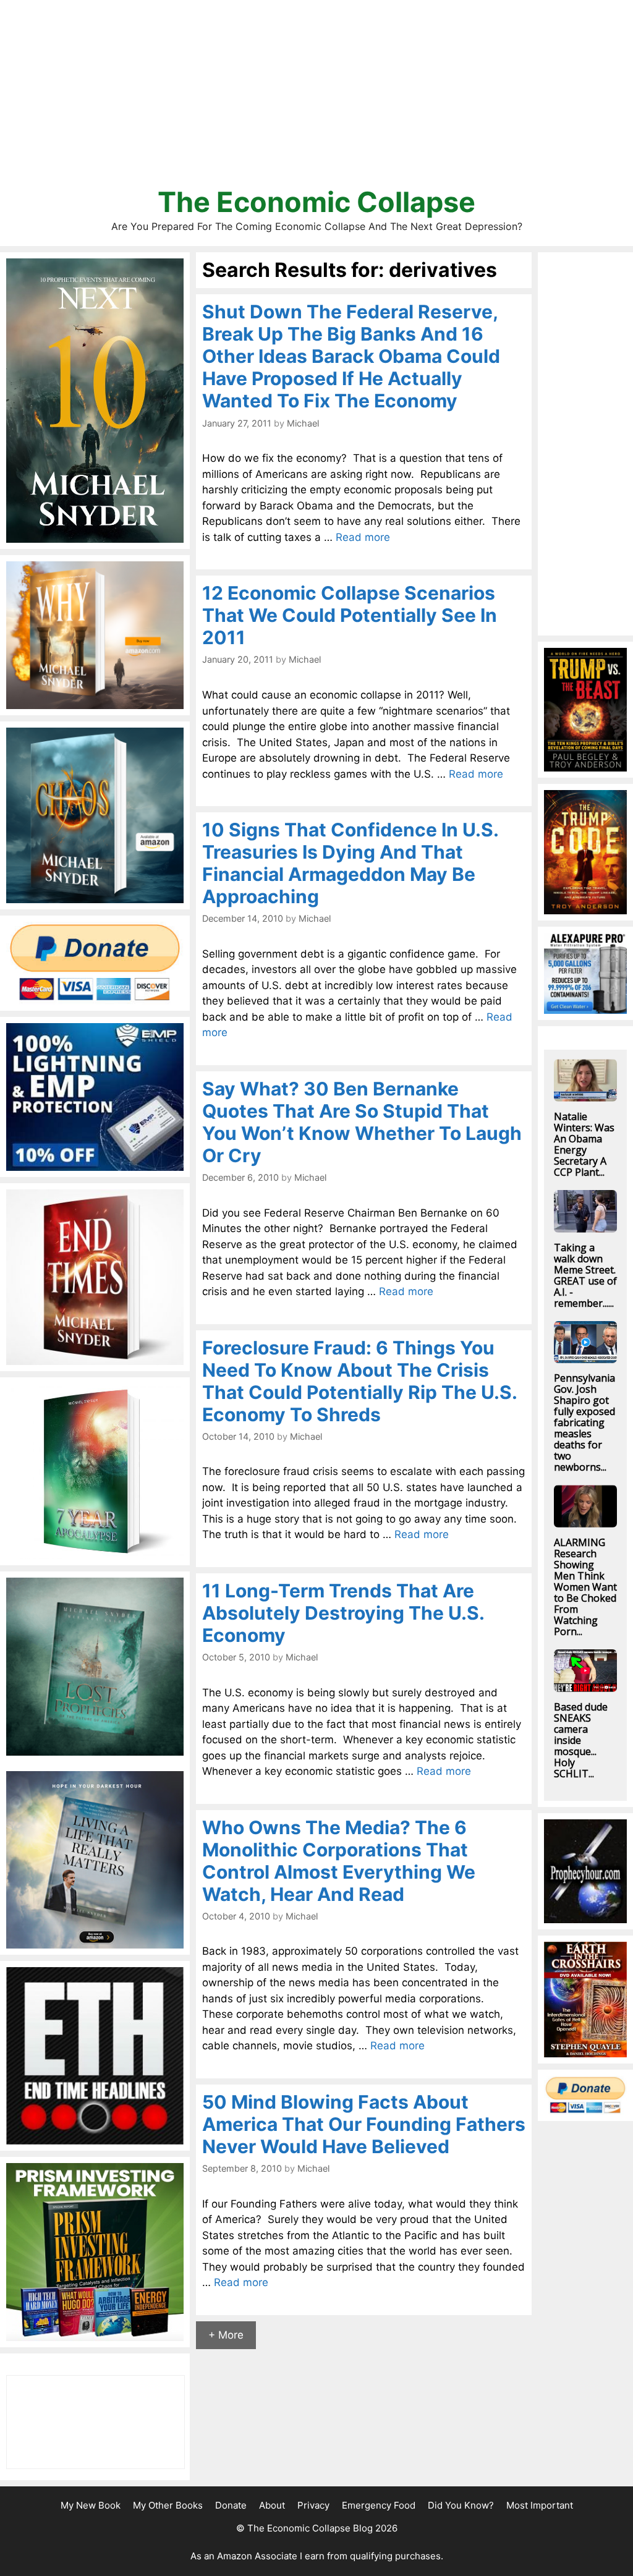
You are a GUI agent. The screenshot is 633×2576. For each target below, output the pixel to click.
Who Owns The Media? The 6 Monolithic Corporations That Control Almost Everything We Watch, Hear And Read (339, 1861)
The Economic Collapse (316, 202)
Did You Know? (461, 2505)
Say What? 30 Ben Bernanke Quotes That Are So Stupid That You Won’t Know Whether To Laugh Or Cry (362, 1122)
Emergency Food (379, 2505)
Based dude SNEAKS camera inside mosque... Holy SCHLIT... (581, 1740)
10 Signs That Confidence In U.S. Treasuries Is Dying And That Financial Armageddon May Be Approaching (350, 863)
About (272, 2505)
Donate (231, 2505)
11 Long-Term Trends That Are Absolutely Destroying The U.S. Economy (343, 1613)
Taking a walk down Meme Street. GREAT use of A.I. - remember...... (585, 1275)
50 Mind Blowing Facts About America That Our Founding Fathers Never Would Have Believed (364, 2124)
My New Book (91, 2505)
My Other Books (168, 2505)
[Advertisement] (316, 99)
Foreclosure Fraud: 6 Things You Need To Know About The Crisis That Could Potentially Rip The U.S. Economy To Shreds (359, 1381)
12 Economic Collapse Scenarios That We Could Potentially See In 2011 (350, 615)
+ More (226, 2335)
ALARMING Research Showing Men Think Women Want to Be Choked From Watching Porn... (585, 1587)
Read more (363, 537)
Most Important (540, 2505)
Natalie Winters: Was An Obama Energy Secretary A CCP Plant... (584, 1144)
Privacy (313, 2505)
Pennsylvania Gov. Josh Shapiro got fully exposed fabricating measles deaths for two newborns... (584, 1422)
